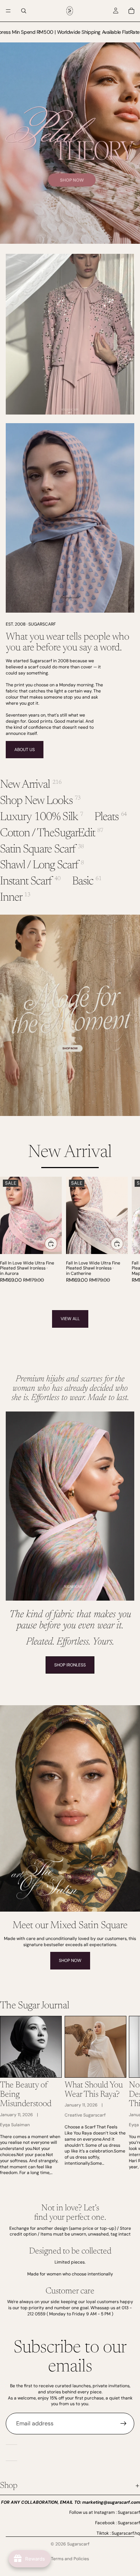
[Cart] (131, 11)
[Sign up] (123, 2424)
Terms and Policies (70, 2559)
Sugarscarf (78, 2544)
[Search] (24, 11)
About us (25, 750)
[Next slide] (126, 1233)
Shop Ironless (70, 1665)
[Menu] (8, 11)
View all (70, 1319)
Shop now (70, 1960)
